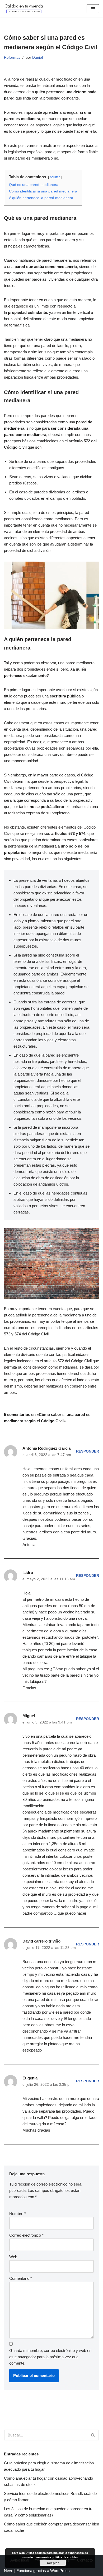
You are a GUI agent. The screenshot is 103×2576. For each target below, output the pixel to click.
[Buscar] (93, 2435)
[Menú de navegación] (93, 9)
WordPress (60, 2571)
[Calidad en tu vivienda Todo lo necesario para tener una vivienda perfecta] (24, 9)
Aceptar (53, 2563)
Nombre (18, 2214)
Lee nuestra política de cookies (56, 2557)
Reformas (12, 58)
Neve (9, 2571)
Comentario (21, 2278)
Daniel (38, 58)
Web (13, 2257)
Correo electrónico (26, 2235)
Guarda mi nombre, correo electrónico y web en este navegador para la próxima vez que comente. (50, 2357)
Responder (88, 1451)
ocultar (55, 177)
